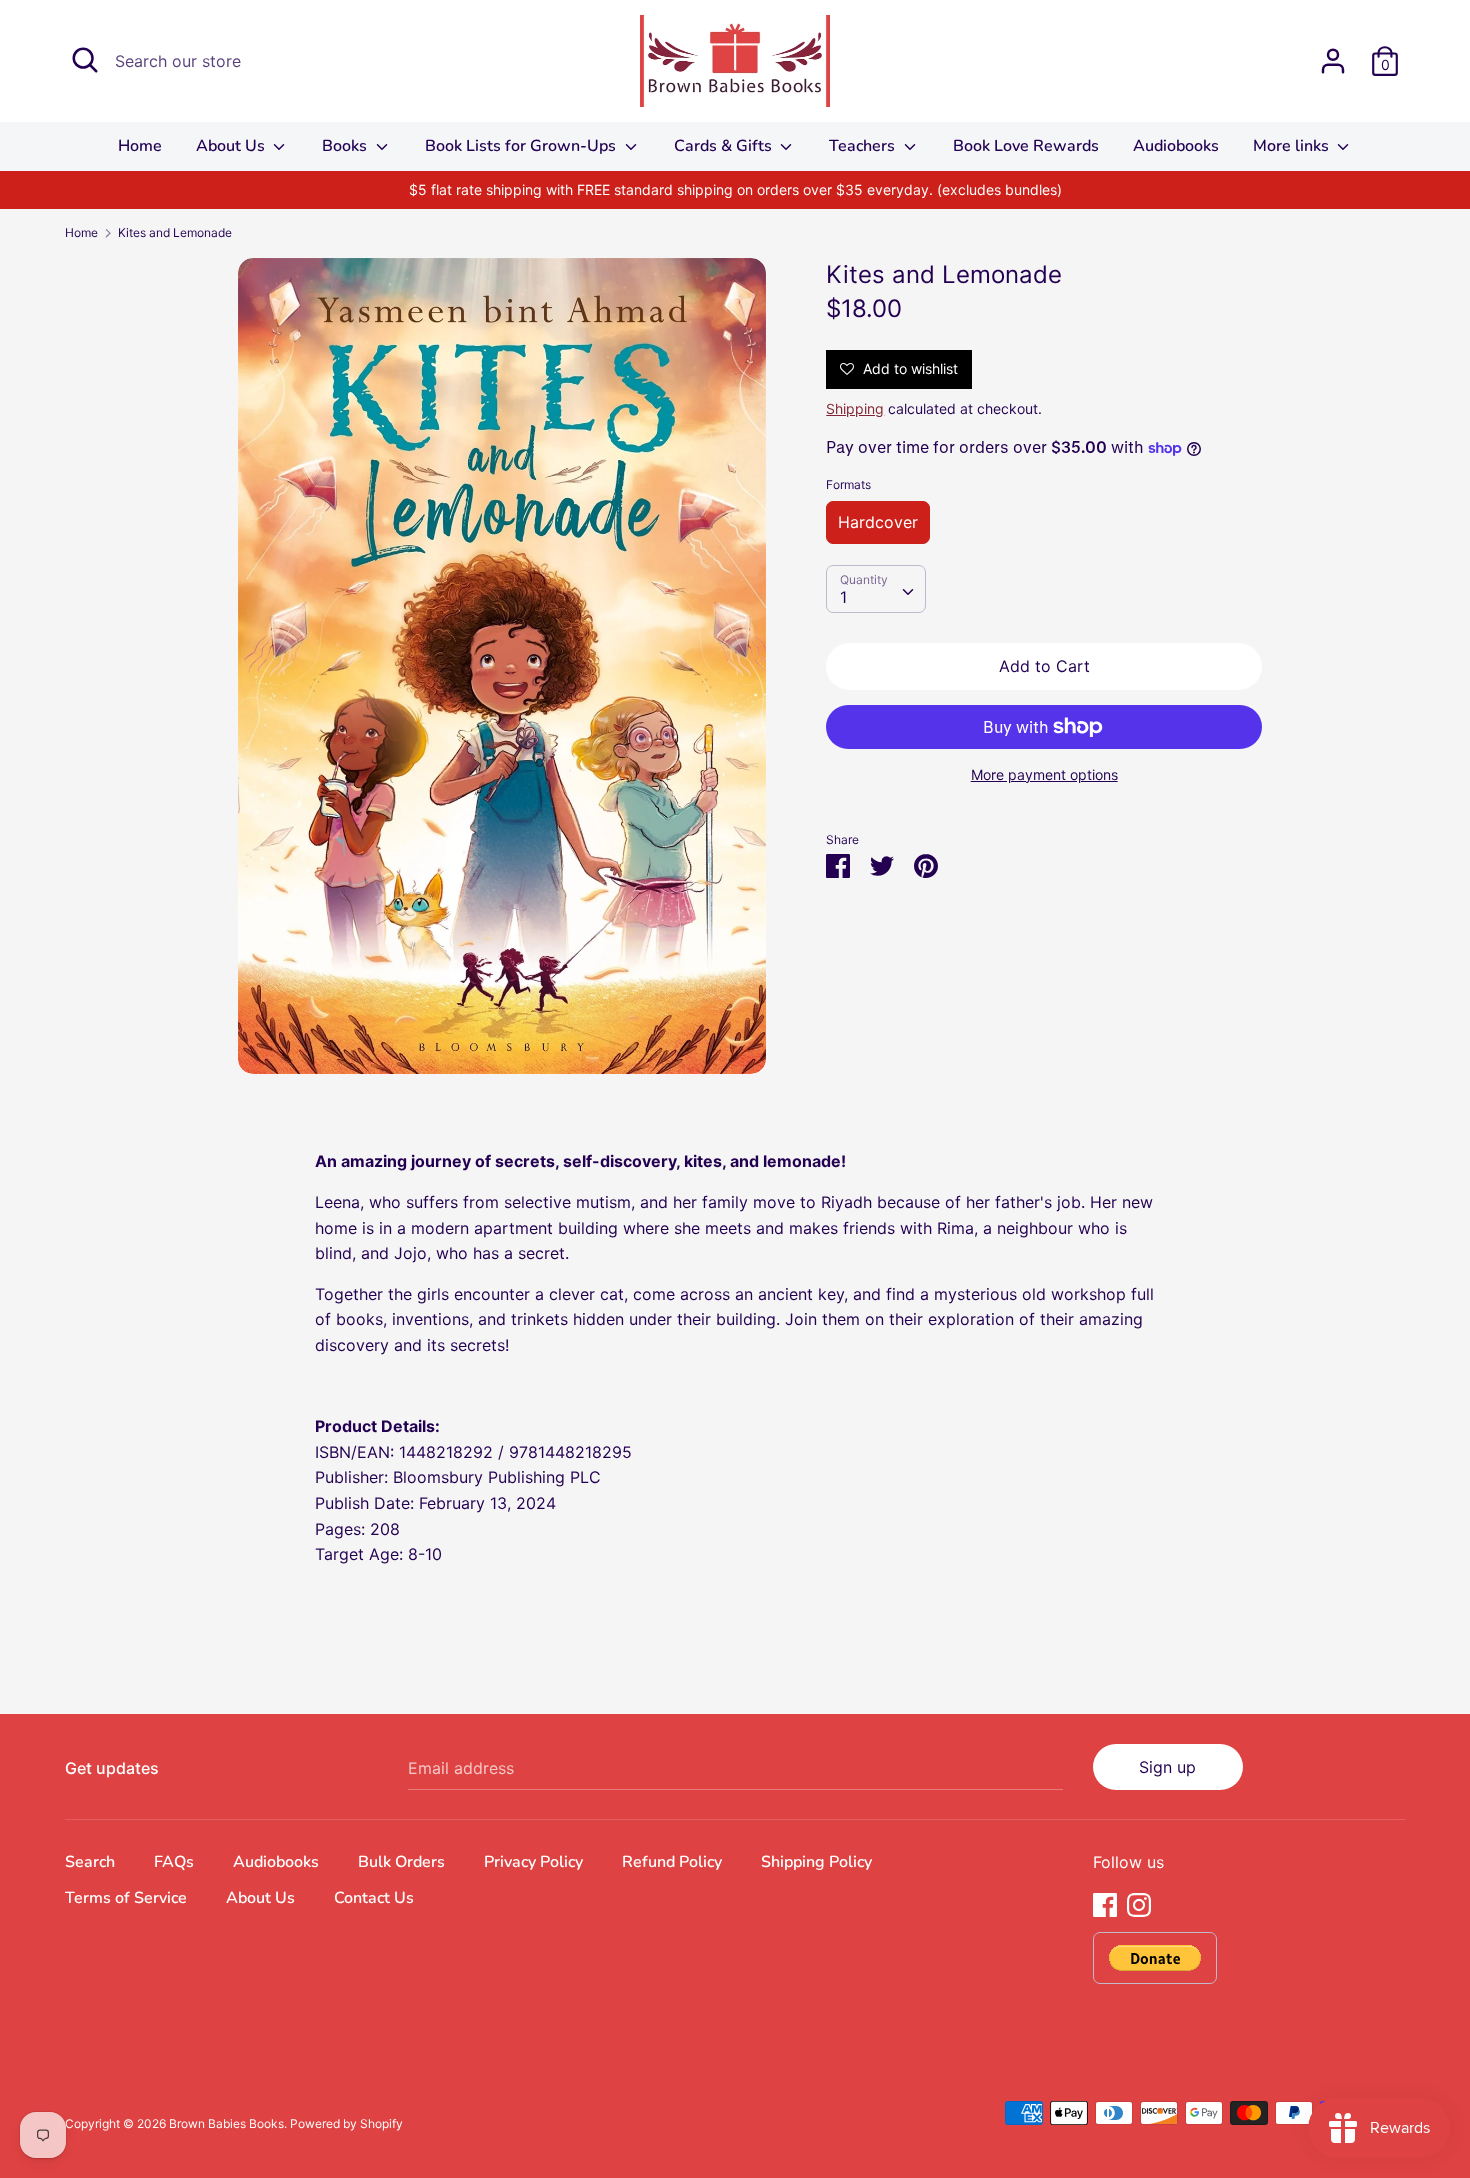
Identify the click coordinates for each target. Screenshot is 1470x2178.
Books (346, 146)
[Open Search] (85, 60)
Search (90, 1862)
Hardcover (878, 522)
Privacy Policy (533, 1862)
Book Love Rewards (1026, 146)
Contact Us (374, 1898)
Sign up (1167, 1767)
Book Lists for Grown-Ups (522, 146)
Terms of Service (126, 1898)
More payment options (1044, 774)
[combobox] (876, 589)
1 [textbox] (843, 597)
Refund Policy (672, 1862)
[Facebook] (1105, 1903)
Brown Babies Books (226, 2123)
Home (140, 146)
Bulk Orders (401, 1862)
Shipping (855, 408)
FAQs (174, 1862)
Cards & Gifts (725, 146)
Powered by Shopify (346, 2123)
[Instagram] (1139, 1903)
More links (1293, 146)
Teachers (864, 146)
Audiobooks (1176, 146)
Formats (848, 484)
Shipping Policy (816, 1862)
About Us (232, 146)
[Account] (1333, 53)
